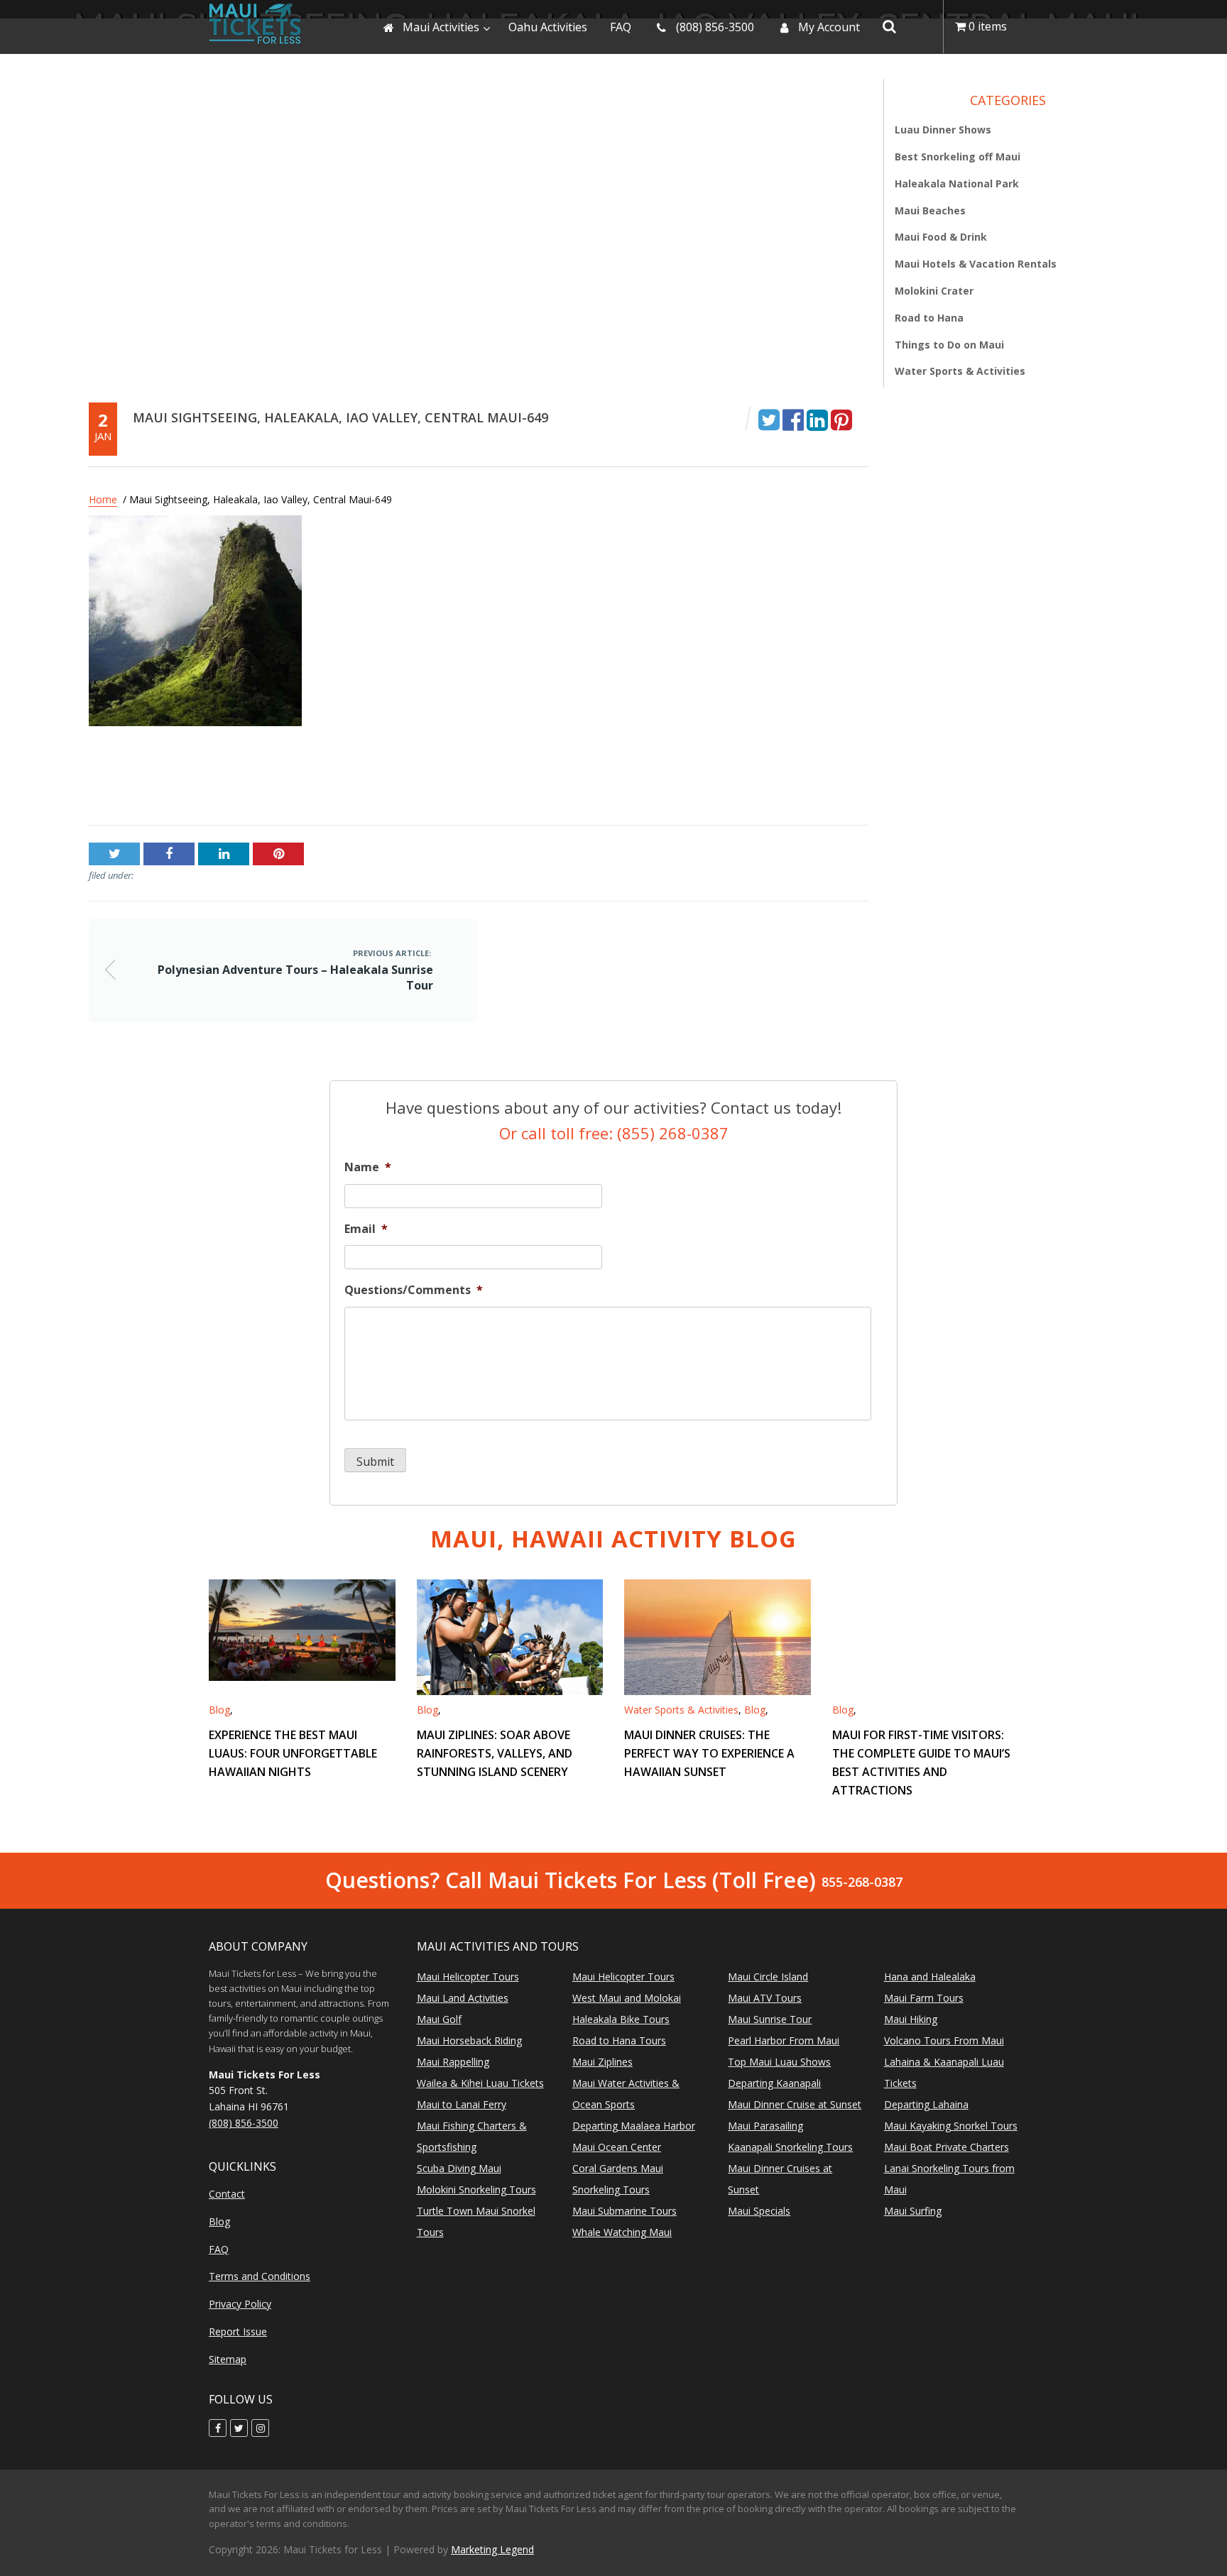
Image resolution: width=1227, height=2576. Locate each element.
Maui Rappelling (453, 2062)
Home (103, 499)
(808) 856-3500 (244, 2123)
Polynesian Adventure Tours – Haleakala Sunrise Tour (234, 781)
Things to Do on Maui (949, 344)
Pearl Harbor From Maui (784, 2040)
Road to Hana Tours (619, 2040)
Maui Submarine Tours (625, 2211)
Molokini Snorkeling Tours (476, 2189)
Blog (219, 1710)
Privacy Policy (240, 2304)
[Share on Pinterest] (841, 419)
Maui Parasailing (765, 2126)
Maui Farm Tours (924, 1998)
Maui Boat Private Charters (947, 2147)
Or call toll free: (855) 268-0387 (614, 1133)
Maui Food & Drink (941, 237)
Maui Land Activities (463, 1998)
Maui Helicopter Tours (468, 1977)
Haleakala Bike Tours (621, 2019)
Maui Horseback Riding (469, 2040)
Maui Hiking (911, 2019)
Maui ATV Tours (765, 1998)
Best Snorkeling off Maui (958, 157)
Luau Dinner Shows (943, 130)
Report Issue (238, 2331)
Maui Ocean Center (617, 2147)
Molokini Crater (934, 291)
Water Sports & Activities (960, 371)
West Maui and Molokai (627, 1998)
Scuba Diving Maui (459, 2168)
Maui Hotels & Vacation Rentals (976, 264)
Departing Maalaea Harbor (634, 2126)
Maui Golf (439, 2019)
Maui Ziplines (602, 2062)
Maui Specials (759, 2211)
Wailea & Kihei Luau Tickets (480, 2083)
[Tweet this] (769, 419)
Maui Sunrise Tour (770, 2019)
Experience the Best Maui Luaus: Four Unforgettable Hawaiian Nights (293, 1753)
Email (366, 1229)
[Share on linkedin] (817, 419)
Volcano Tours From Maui (944, 2040)
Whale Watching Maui (622, 2232)
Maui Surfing (913, 2211)
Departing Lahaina (926, 2104)
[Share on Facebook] (793, 419)
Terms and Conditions (260, 2276)
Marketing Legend (492, 2549)
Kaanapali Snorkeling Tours (790, 2147)
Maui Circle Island (768, 1977)
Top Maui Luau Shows (779, 2062)
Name (368, 1167)
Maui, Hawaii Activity (613, 1539)
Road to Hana (929, 317)
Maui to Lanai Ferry (462, 2104)
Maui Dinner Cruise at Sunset (795, 2104)
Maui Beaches (930, 210)
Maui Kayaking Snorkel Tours (951, 2126)
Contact (227, 2194)
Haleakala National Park (957, 183)
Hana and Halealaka (930, 1977)
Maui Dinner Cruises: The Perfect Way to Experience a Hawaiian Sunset (709, 1753)
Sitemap (228, 2359)
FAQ (219, 2249)
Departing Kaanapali (774, 2083)
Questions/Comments (414, 1290)
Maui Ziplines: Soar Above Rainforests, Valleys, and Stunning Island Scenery (495, 1753)
